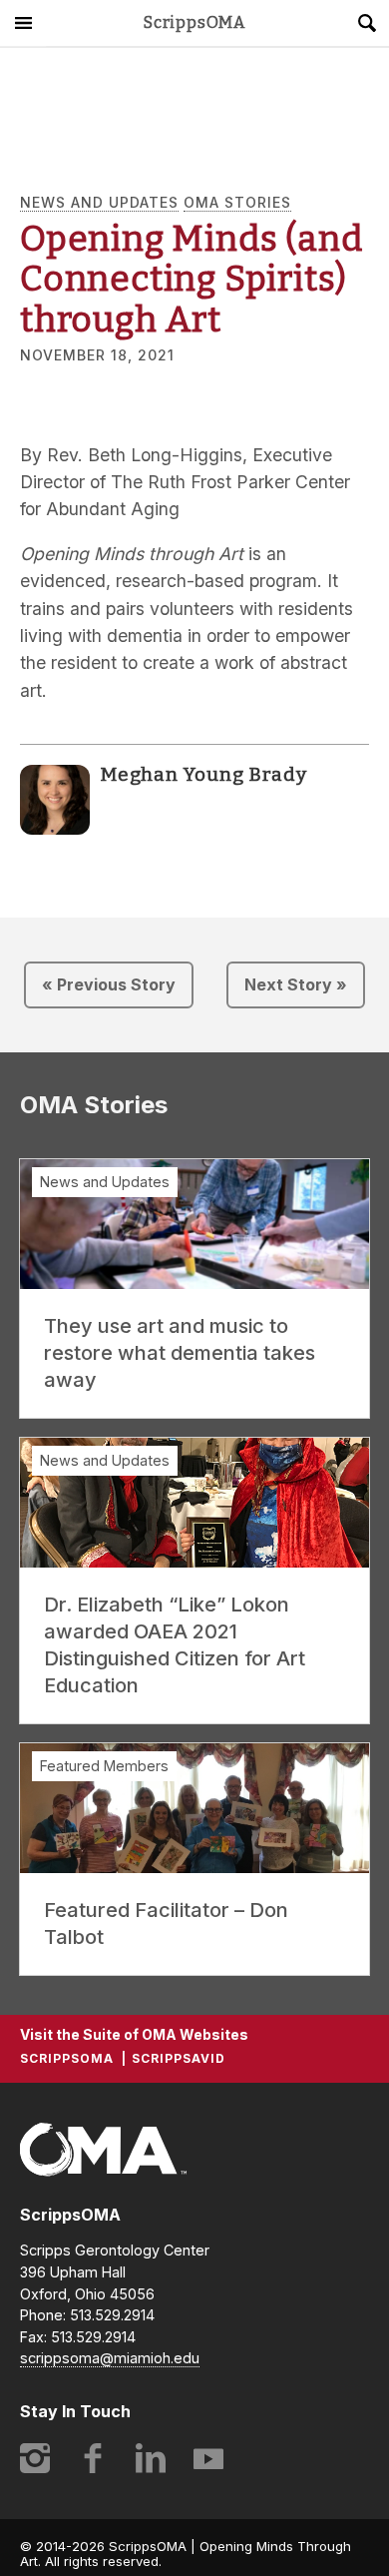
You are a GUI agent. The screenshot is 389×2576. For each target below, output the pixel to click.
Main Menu (23, 23)
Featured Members (104, 1766)
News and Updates (99, 202)
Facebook (93, 2458)
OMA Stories (237, 202)
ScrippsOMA (194, 23)
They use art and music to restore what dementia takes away (180, 1353)
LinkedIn (151, 2458)
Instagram (35, 2458)
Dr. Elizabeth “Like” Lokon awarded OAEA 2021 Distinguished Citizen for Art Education (175, 1645)
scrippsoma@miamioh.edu (110, 2358)
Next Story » (296, 984)
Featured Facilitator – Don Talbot (166, 1924)
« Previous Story (109, 984)
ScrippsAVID (179, 2058)
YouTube (208, 2458)
